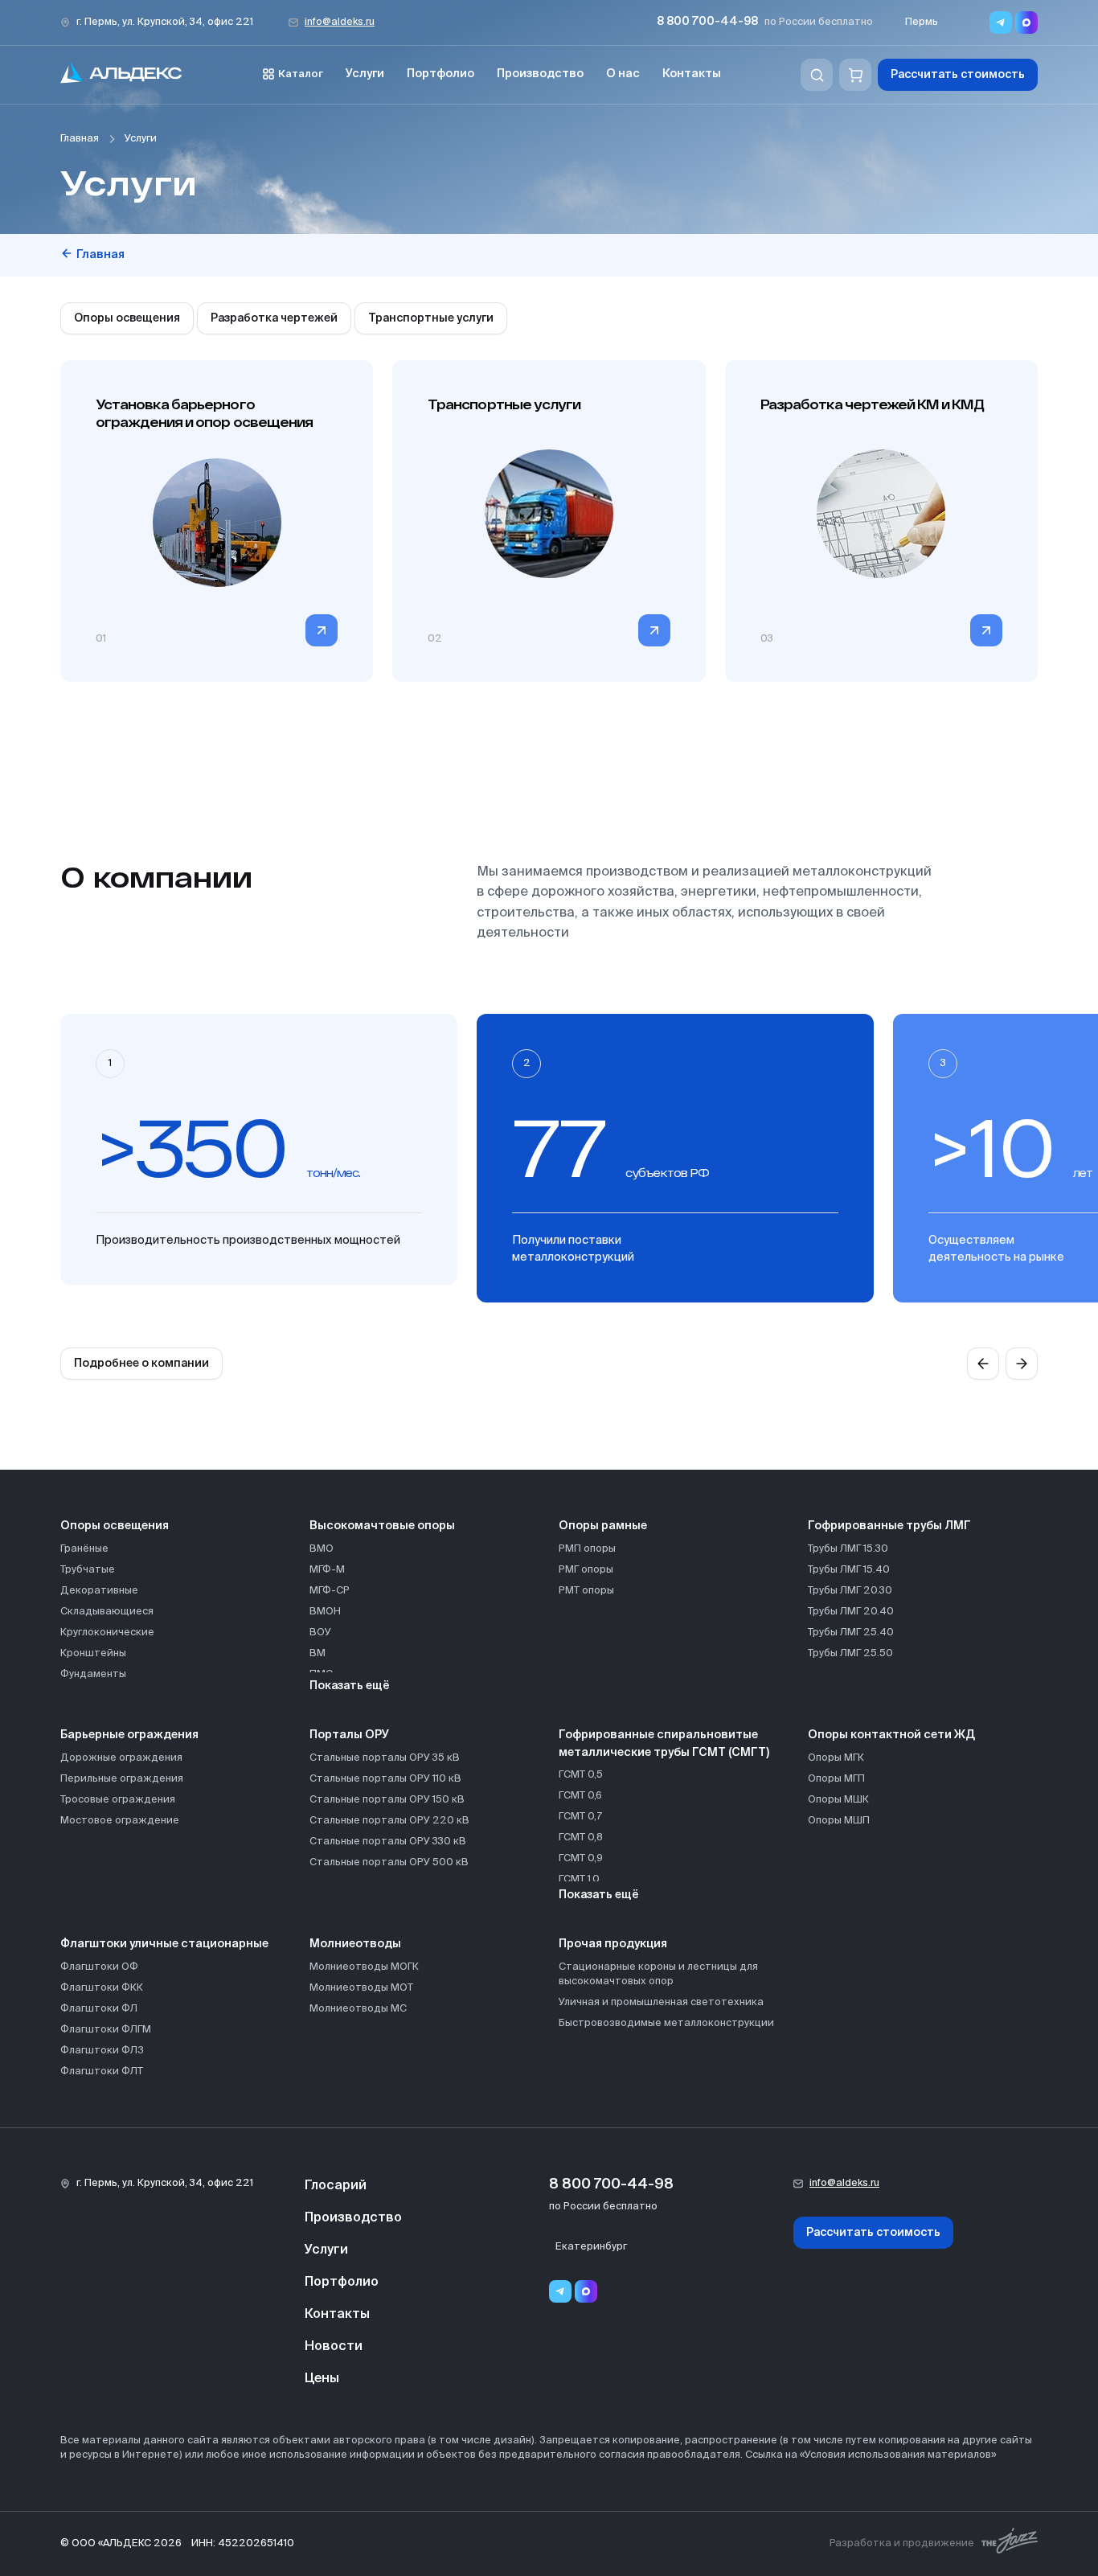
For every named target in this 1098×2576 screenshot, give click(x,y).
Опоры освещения (127, 318)
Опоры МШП (839, 1821)
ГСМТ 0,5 (581, 1775)
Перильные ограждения (122, 1779)
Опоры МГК (836, 1758)
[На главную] (121, 75)
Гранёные (84, 1549)
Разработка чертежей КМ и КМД (873, 404)
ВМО (322, 1549)
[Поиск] (817, 75)
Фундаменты (93, 1674)
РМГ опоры (586, 1570)
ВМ (318, 1653)
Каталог (301, 74)
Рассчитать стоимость (958, 75)
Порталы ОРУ (349, 1735)
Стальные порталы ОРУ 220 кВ (389, 1821)
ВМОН (325, 1612)
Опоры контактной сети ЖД (891, 1735)
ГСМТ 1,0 (579, 1879)
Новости (334, 2347)
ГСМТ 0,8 (581, 1838)
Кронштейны (93, 1653)
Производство (540, 74)
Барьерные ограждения (129, 1735)
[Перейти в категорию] (322, 630)
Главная (80, 139)
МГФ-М (327, 1570)
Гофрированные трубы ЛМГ (889, 1526)
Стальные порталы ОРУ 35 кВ (385, 1758)
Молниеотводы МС (358, 2009)
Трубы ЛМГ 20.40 (851, 1612)
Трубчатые (88, 1570)
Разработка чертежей (274, 318)
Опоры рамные (603, 1526)
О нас (623, 74)
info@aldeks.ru (340, 22)
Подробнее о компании (141, 1364)
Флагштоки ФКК (102, 1988)
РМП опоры (587, 1549)
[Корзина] (855, 75)
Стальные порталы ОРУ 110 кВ (385, 1779)
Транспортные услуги (431, 318)
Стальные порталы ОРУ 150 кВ (387, 1800)
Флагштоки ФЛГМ (106, 2030)
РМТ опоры (586, 1591)
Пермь (922, 22)
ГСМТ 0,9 (581, 1858)
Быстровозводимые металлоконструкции (666, 2023)
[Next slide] (1022, 1364)
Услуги (365, 74)
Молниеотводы (355, 1944)
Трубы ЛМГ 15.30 (848, 1549)
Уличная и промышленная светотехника (661, 2002)
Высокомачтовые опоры (382, 1526)
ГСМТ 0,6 (580, 1796)
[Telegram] (560, 2291)
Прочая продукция (613, 1944)
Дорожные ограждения (121, 1758)
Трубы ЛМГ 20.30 (850, 1591)
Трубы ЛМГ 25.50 (850, 1653)
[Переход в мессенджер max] (1026, 23)
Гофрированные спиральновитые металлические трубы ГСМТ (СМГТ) (664, 1744)
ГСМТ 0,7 (580, 1817)
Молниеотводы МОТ (361, 1988)
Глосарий (336, 2186)
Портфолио (440, 74)
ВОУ (320, 1633)
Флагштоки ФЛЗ (102, 2051)
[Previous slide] (983, 1364)
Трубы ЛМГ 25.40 (851, 1633)
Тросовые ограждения (118, 1800)
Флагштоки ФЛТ (102, 2071)
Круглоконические (107, 1633)
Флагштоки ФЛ (99, 2009)
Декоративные (99, 1591)
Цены (322, 2379)
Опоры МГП (836, 1779)
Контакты (692, 74)
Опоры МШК (838, 1800)
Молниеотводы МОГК (364, 1967)
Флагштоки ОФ (99, 1967)
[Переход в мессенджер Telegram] (1001, 23)
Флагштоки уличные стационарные (164, 1944)
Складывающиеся (107, 1612)
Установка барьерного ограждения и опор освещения (204, 413)
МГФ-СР (330, 1591)
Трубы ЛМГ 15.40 (849, 1570)
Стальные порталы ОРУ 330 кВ (388, 1842)
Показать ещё (350, 1686)
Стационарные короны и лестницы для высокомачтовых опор (658, 1974)
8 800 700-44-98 (707, 22)
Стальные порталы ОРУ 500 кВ (389, 1862)
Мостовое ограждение (120, 1821)
